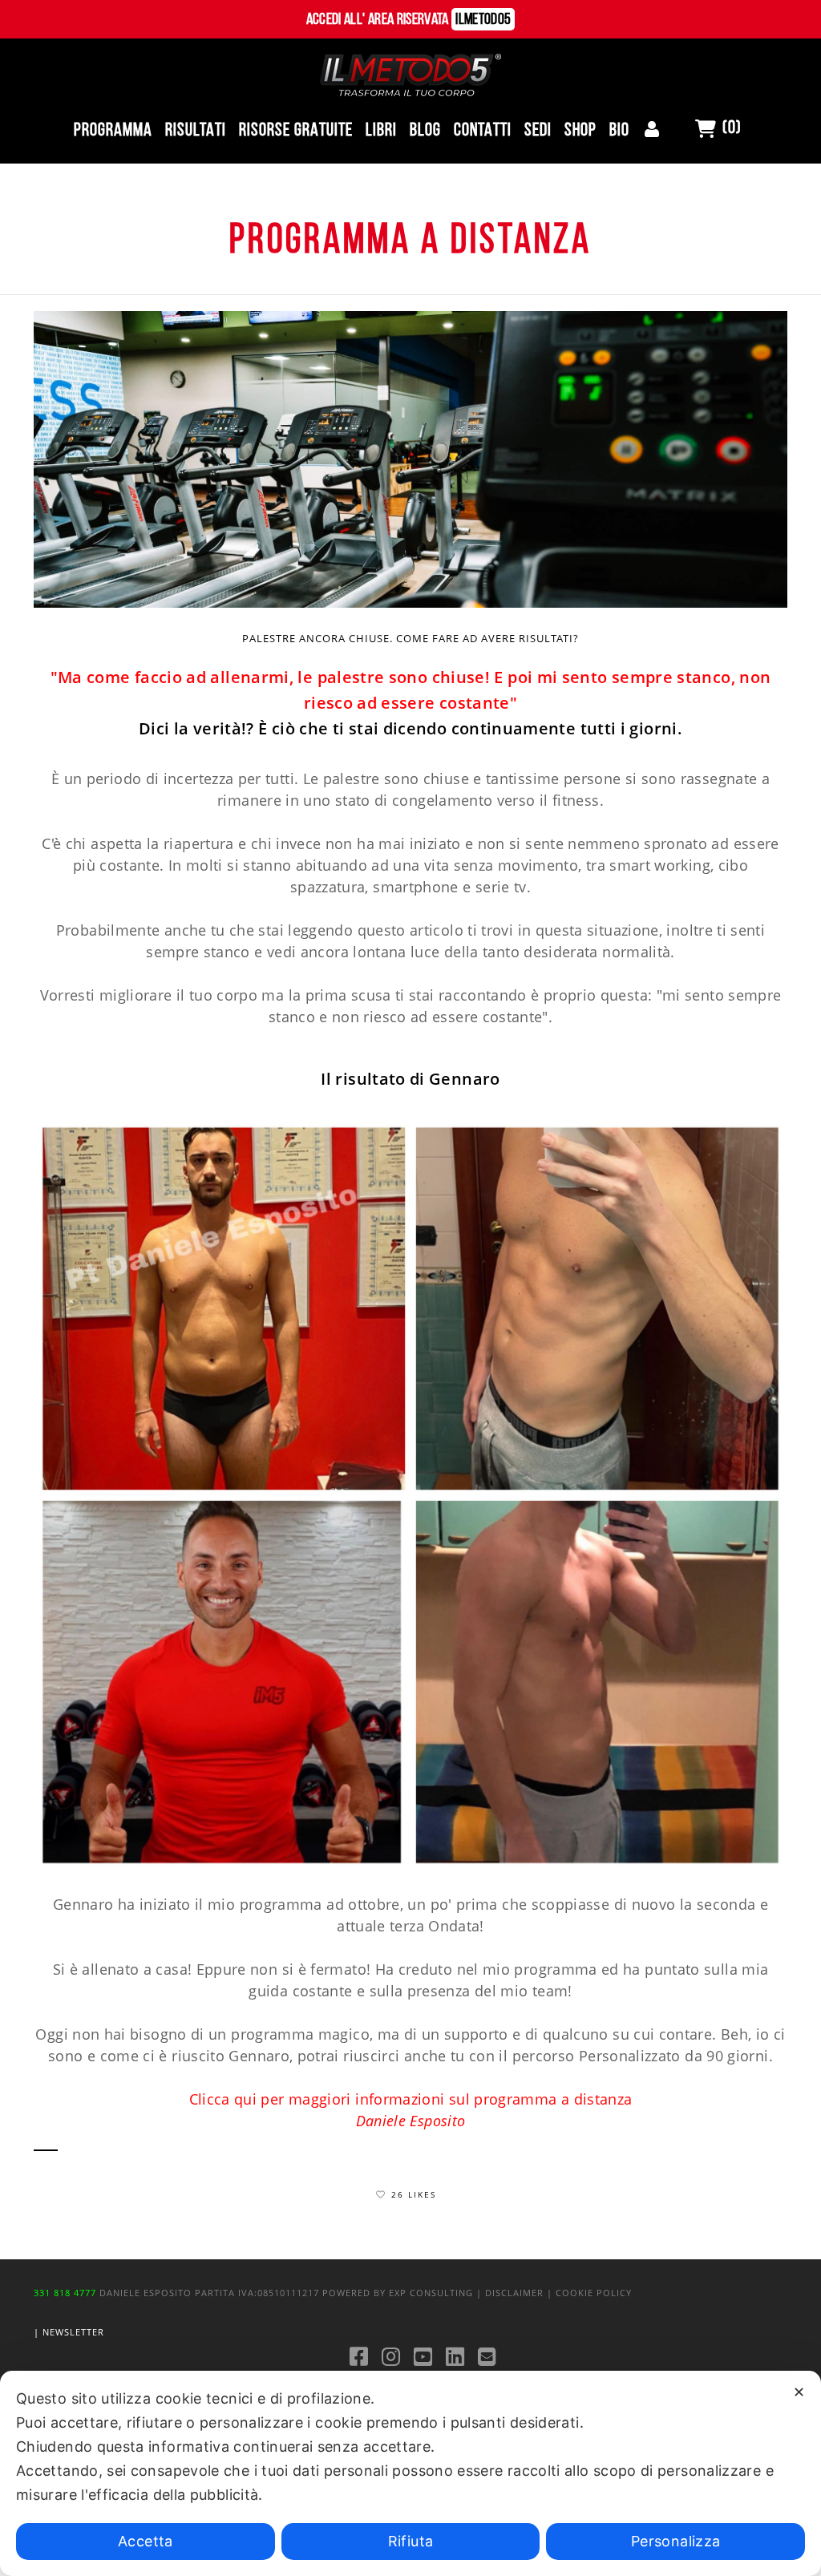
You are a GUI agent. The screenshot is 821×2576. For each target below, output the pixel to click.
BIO (619, 131)
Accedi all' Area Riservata (409, 20)
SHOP (580, 131)
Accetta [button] (146, 2541)
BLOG (425, 131)
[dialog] (410, 2473)
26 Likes (414, 2194)
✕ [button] (799, 2392)
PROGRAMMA (113, 131)
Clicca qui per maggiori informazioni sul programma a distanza (411, 2099)
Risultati (196, 131)
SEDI (538, 131)
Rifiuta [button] (411, 2541)
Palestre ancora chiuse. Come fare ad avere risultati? (410, 638)
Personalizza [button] (675, 2541)
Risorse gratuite (296, 131)
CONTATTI (483, 131)
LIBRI (381, 131)
